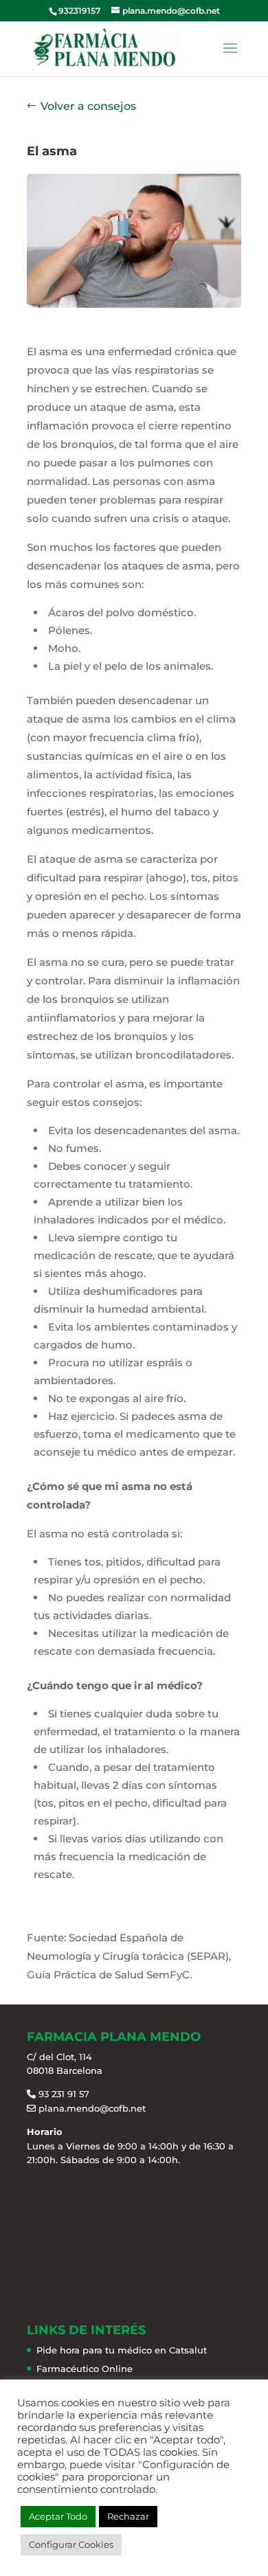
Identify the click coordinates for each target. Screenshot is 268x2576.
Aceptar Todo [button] (58, 2516)
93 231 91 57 (64, 2094)
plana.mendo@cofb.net (92, 2108)
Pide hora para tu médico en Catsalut (122, 2350)
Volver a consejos (88, 106)
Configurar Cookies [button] (71, 2544)
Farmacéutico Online (85, 2369)
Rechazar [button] (128, 2516)
